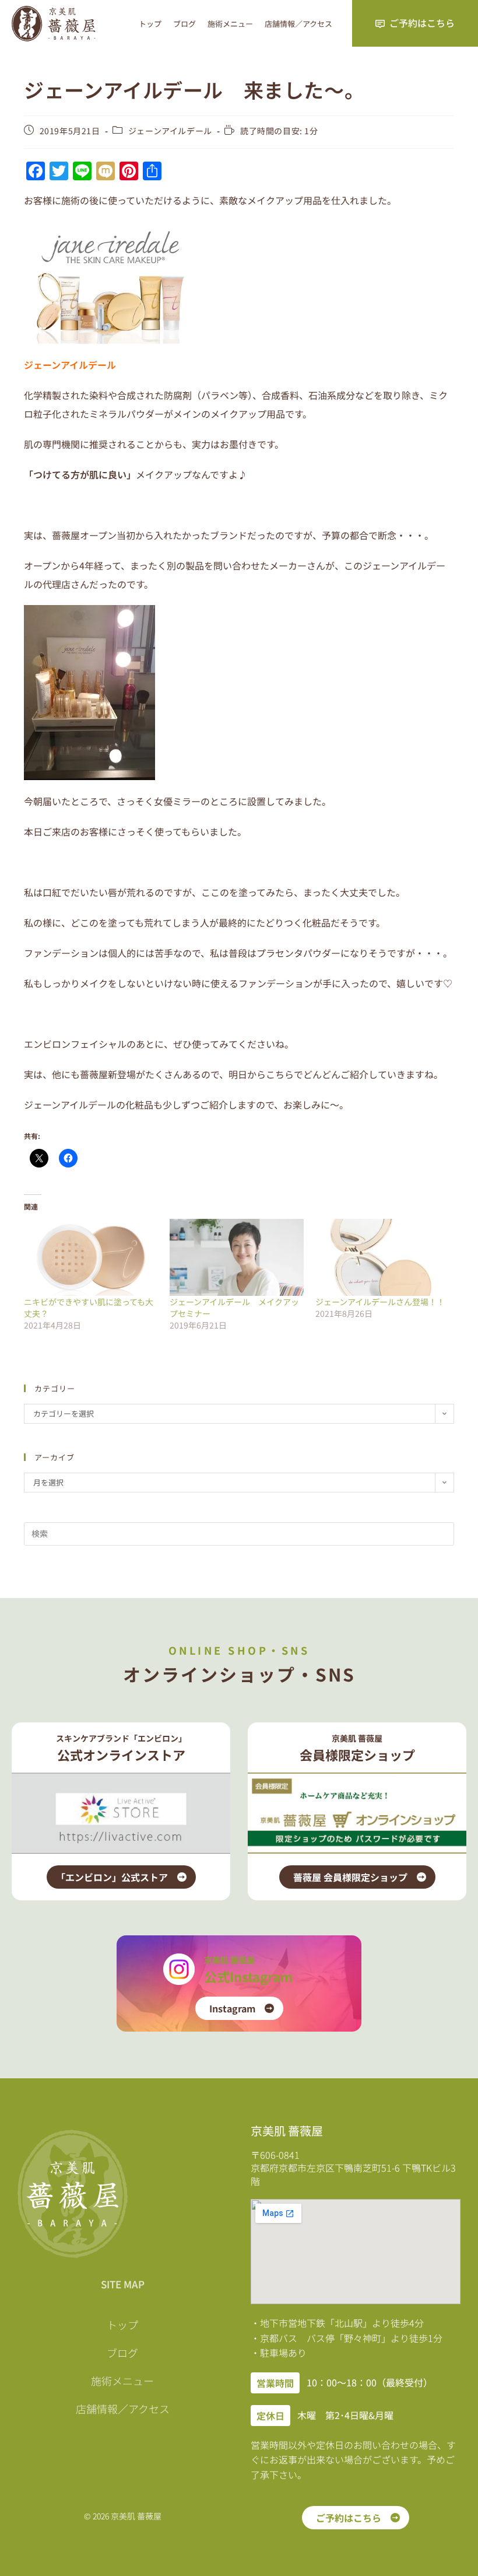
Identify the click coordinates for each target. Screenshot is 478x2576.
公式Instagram (248, 1976)
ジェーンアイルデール (170, 131)
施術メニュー (230, 24)
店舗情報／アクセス (298, 24)
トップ (150, 24)
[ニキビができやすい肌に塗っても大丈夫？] (91, 1257)
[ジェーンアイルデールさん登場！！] (382, 1257)
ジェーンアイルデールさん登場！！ (380, 1302)
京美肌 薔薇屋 (229, 1960)
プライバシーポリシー (122, 2448)
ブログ (184, 24)
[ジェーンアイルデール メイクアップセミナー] (237, 1257)
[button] (275, 2383)
